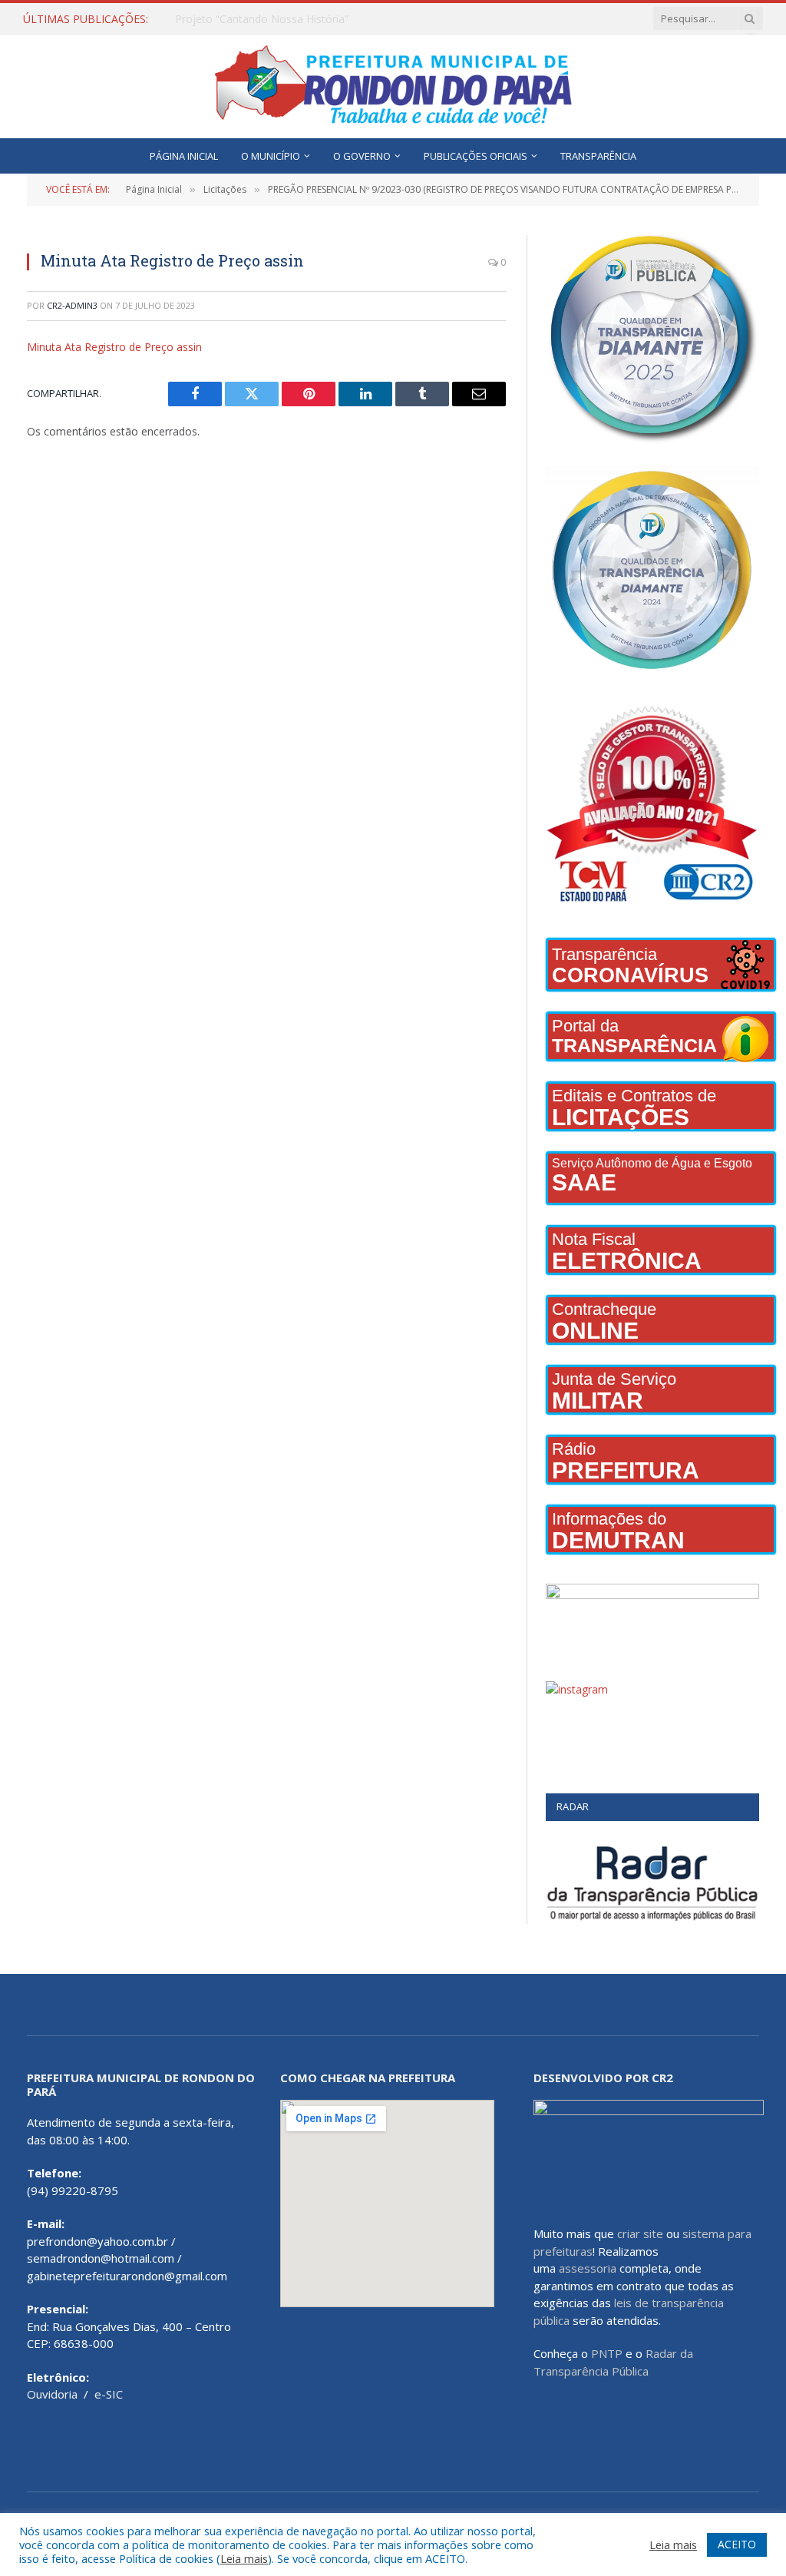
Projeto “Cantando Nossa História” (262, 19)
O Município (271, 156)
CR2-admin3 (72, 305)
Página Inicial (184, 156)
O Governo (362, 156)
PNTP (607, 2353)
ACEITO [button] (737, 2544)
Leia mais (244, 2558)
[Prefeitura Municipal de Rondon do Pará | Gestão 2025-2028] (393, 86)
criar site (640, 2233)
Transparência (598, 156)
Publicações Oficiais (476, 156)
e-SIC (109, 2394)
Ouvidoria (52, 2394)
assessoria (588, 2268)
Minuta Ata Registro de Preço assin (114, 347)
